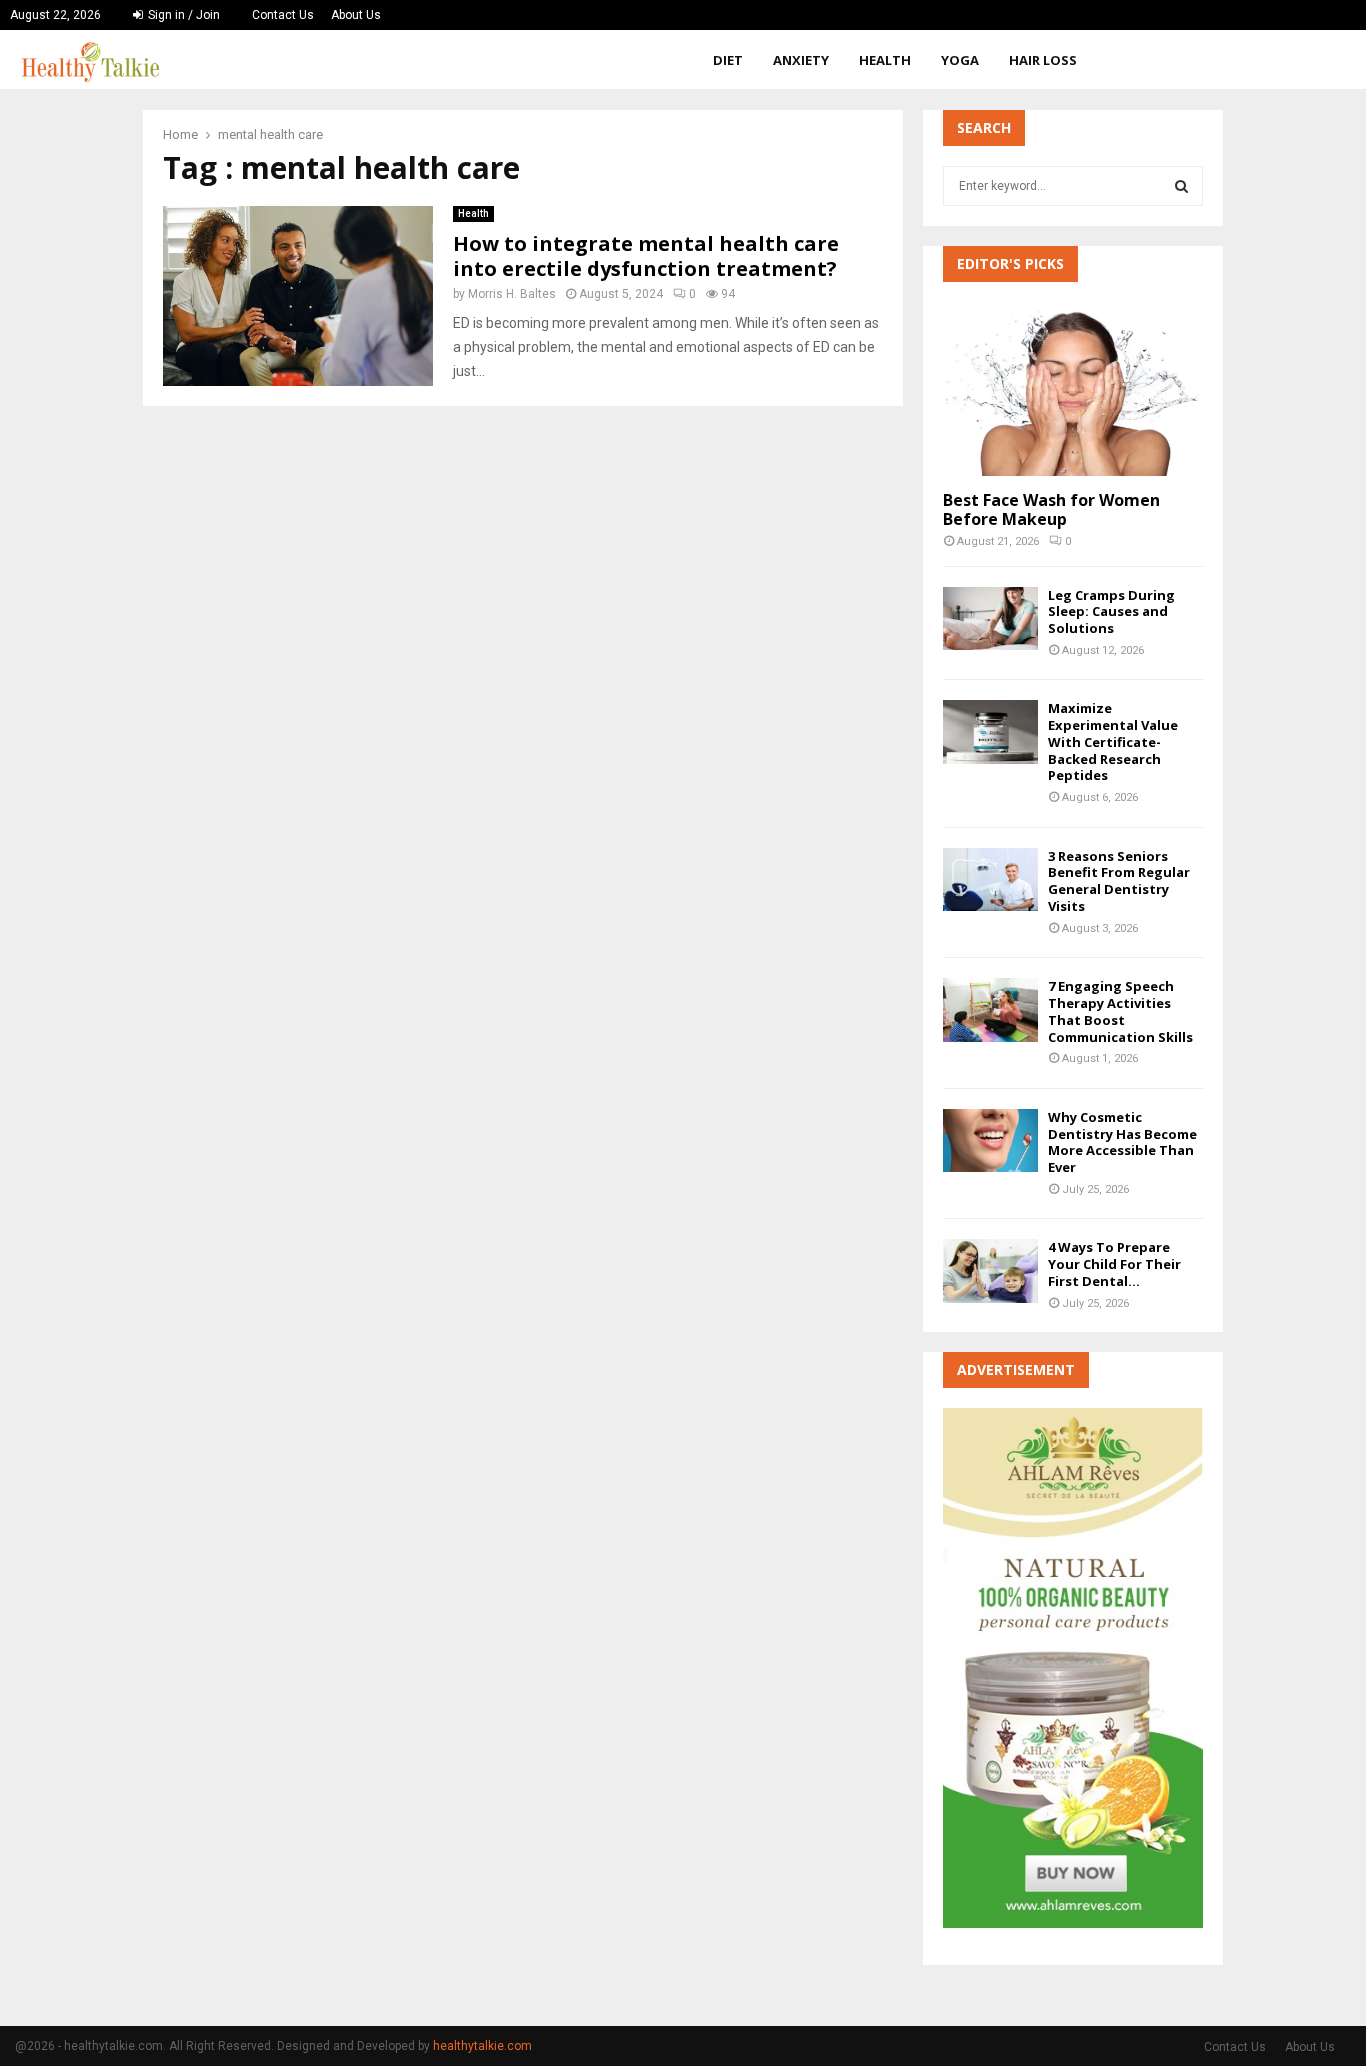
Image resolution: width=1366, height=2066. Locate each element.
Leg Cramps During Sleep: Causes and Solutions (1111, 612)
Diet (728, 60)
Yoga (960, 60)
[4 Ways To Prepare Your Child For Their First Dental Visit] (990, 1270)
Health (885, 60)
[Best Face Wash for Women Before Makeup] (1073, 388)
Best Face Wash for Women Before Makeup (1051, 509)
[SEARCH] (1181, 186)
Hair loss (1043, 60)
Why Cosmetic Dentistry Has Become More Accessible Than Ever (1122, 1142)
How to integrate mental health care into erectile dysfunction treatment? (646, 256)
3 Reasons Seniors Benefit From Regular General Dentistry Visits (1119, 881)
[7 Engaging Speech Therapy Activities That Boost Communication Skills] (990, 1009)
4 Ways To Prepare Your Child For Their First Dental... (1114, 1264)
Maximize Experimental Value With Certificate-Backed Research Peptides (1113, 741)
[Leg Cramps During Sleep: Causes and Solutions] (990, 618)
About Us (356, 15)
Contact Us (283, 15)
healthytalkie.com (482, 2046)
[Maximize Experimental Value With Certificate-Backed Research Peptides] (990, 731)
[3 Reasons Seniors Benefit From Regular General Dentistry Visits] (990, 879)
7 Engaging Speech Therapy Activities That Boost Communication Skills (1120, 1011)
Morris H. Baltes (512, 294)
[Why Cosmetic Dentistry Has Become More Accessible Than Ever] (990, 1140)
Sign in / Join (182, 15)
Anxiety (801, 60)
